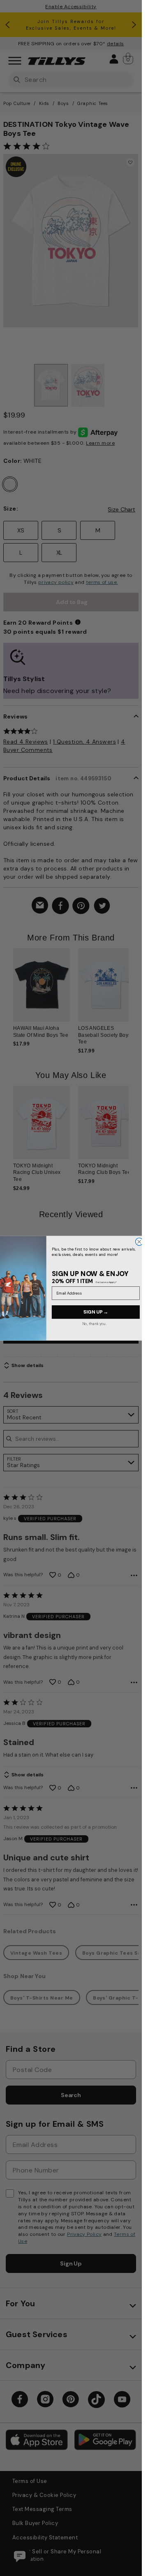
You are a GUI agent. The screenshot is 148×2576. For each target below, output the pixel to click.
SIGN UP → (95, 1312)
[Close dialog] (139, 1241)
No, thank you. (94, 1323)
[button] (134, 991)
